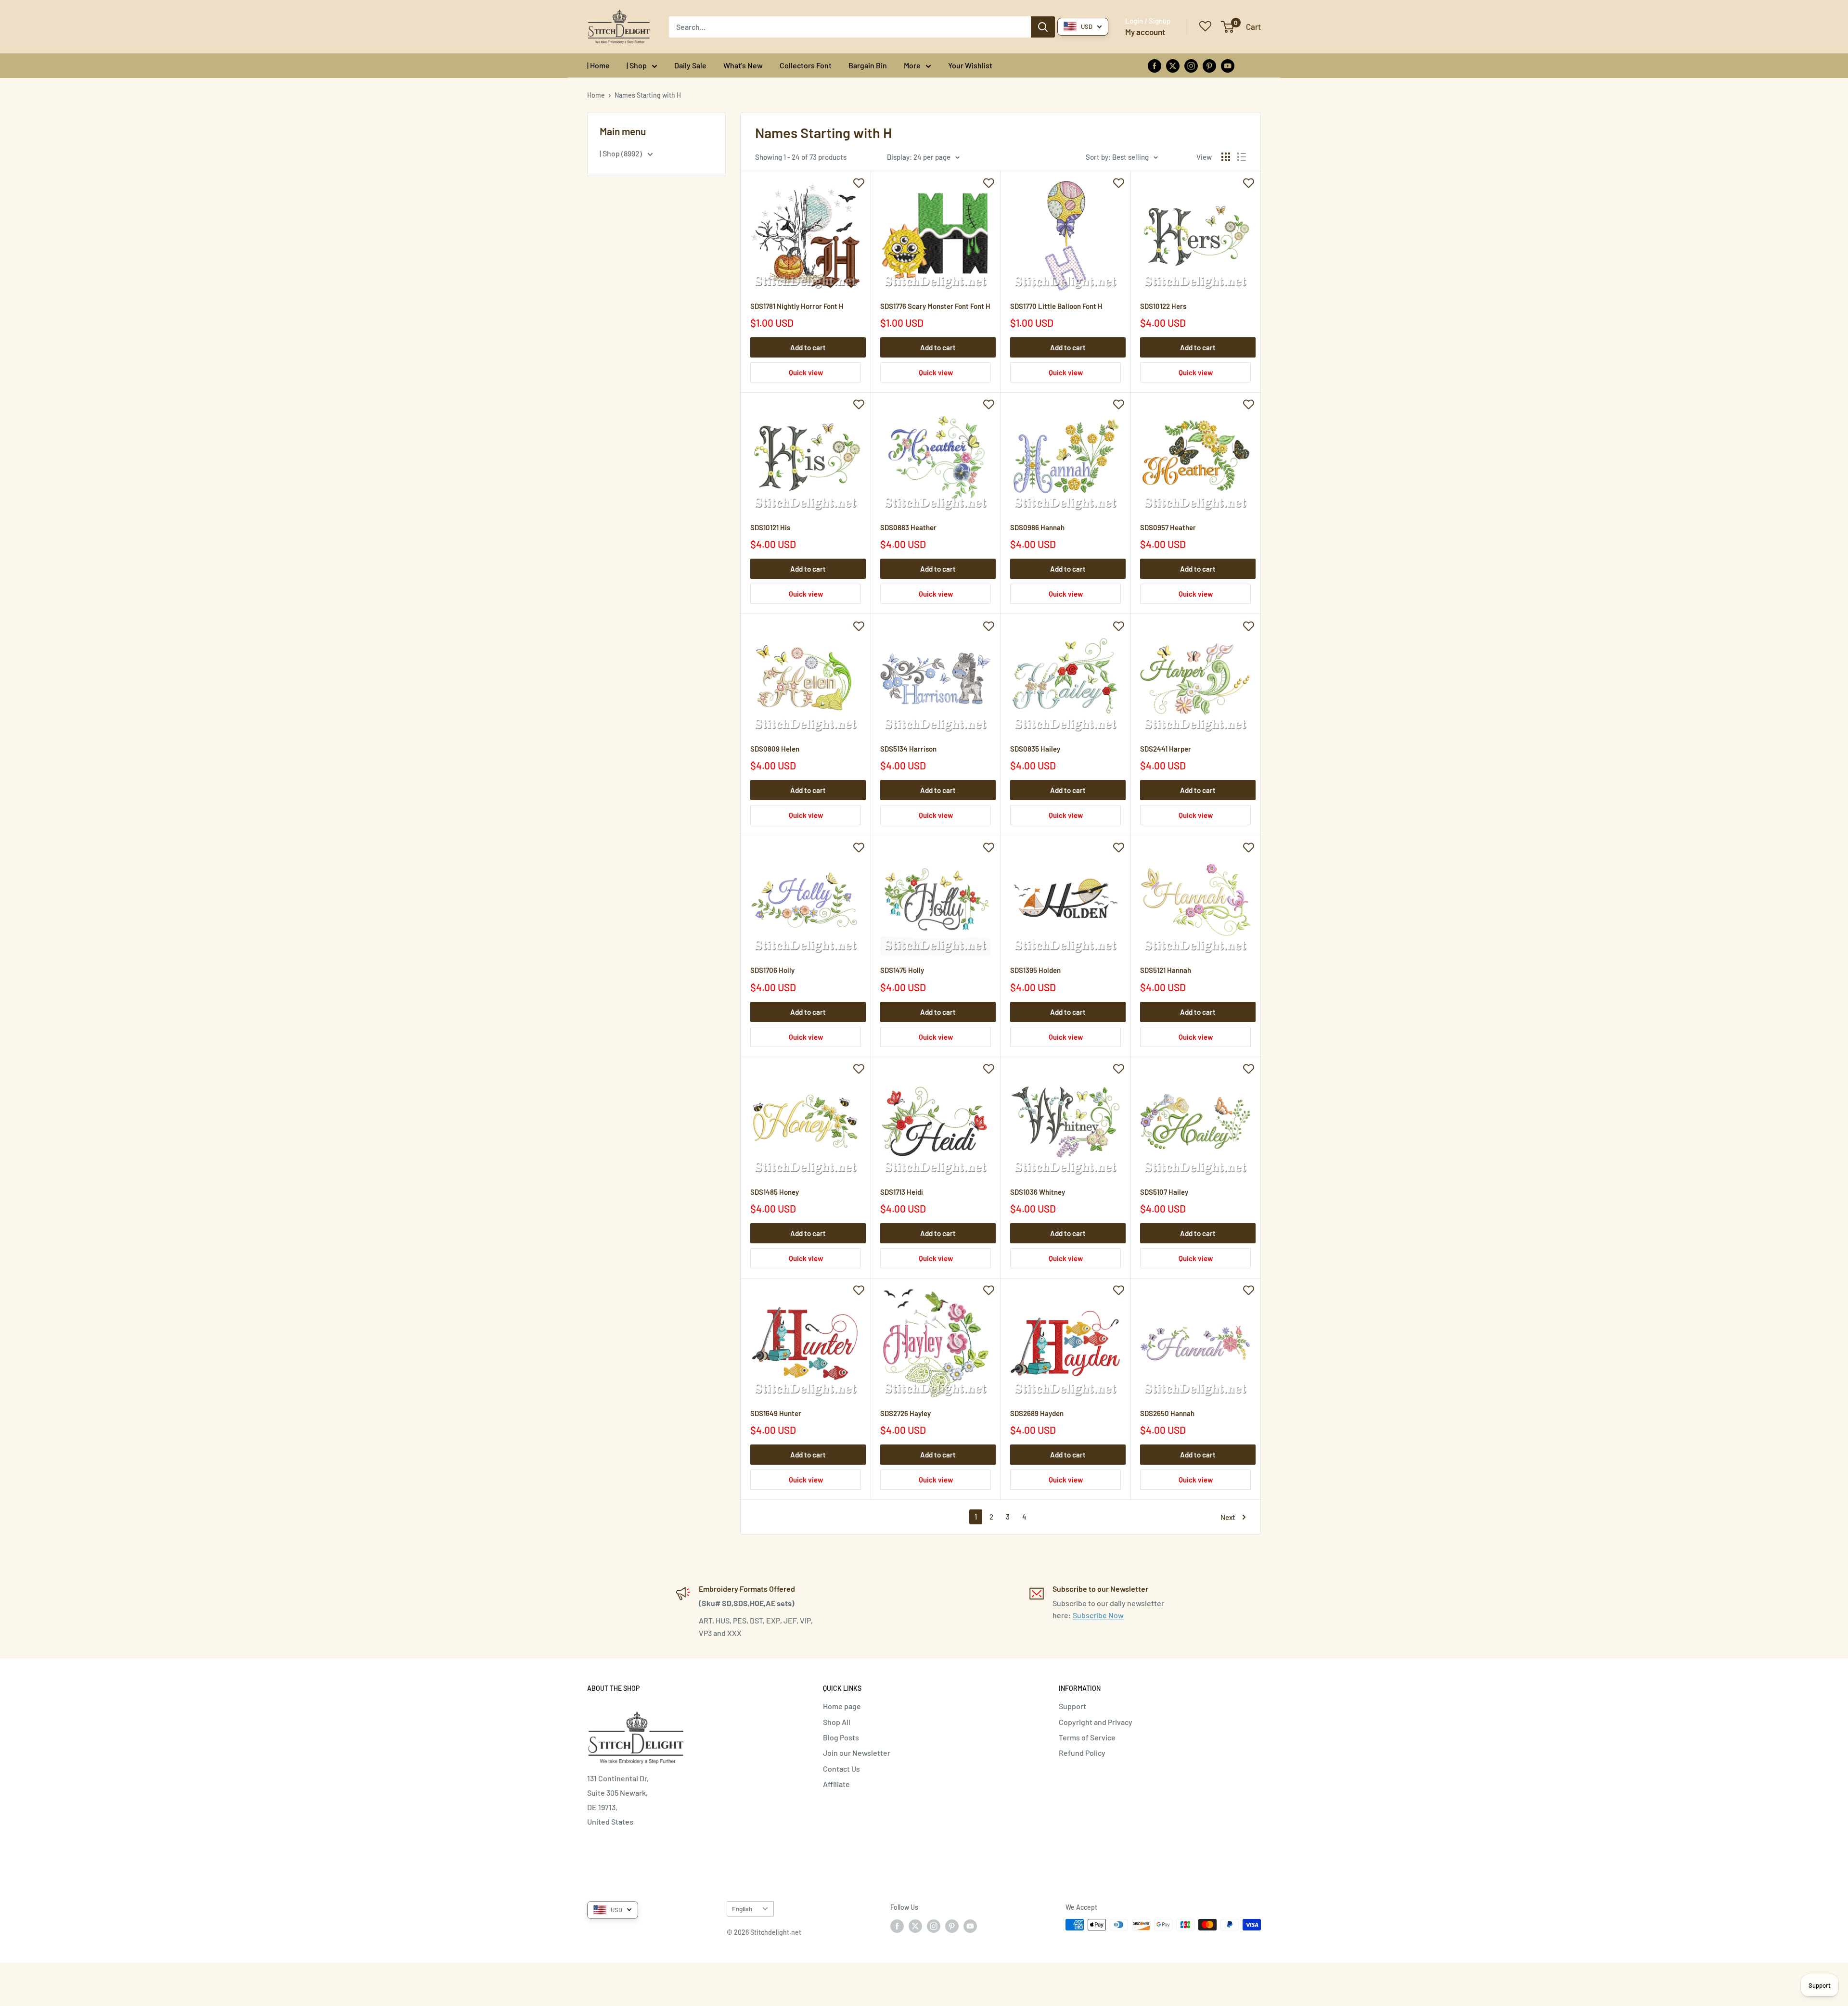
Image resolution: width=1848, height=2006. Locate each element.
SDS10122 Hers (1163, 306)
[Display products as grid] (1226, 157)
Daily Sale (690, 65)
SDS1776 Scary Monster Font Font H (935, 306)
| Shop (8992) (622, 153)
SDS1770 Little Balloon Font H (1056, 306)
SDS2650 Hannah (1167, 1413)
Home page (842, 1706)
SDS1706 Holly (772, 970)
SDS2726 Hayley (905, 1413)
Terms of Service (1087, 1737)
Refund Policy (1082, 1753)
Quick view (806, 372)
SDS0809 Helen (775, 749)
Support (1072, 1706)
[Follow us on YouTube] (1228, 65)
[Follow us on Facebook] (1155, 65)
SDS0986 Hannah (1037, 527)
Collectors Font (806, 65)
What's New (743, 65)
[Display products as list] (1242, 157)
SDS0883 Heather (908, 527)
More (912, 65)
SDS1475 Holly (902, 970)
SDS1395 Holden (1035, 970)
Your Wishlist (970, 65)
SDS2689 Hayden (1037, 1413)
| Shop (637, 65)
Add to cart (808, 347)
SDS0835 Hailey (1035, 749)
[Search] (1043, 27)
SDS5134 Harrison (908, 749)
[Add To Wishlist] (859, 183)
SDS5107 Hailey (1164, 1192)
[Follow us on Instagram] (1191, 65)
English (742, 1909)
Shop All (837, 1722)
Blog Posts (841, 1737)
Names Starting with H (648, 95)
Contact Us (841, 1769)
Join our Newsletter (857, 1753)
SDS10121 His (770, 527)
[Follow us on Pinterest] (1209, 65)
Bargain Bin (868, 65)
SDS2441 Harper (1166, 749)
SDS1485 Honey (775, 1192)
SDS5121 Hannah (1166, 970)
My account (1145, 32)
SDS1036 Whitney (1038, 1192)
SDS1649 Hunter (776, 1413)
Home (596, 95)
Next (1228, 1517)
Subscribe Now (1098, 1615)
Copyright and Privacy (1096, 1722)
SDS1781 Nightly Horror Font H (797, 306)
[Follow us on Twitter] (1173, 65)
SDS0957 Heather (1168, 527)
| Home (598, 65)
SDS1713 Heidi (902, 1192)
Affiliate (836, 1784)
